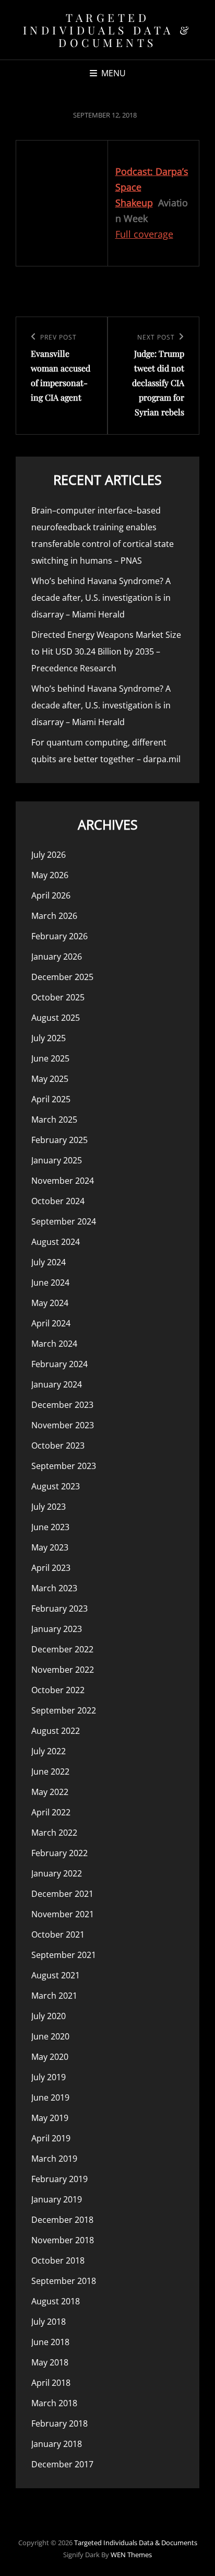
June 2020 (50, 2036)
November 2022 (63, 1670)
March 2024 (54, 1344)
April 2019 (51, 2138)
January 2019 (57, 2199)
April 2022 (51, 1812)
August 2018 (56, 2301)
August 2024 (56, 1242)
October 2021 (58, 1934)
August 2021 (56, 1975)
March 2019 (54, 2159)
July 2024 (49, 1262)
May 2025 (50, 1079)
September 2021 (64, 1955)
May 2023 (50, 1547)
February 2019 (59, 2179)
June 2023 (50, 1527)
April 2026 (51, 895)
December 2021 (62, 1894)
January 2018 (57, 2444)
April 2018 (51, 2383)
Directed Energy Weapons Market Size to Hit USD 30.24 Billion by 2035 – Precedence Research (106, 651)
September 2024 (64, 1221)
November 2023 (63, 1425)
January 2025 (57, 1160)
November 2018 (63, 2240)
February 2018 (59, 2423)
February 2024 (59, 1364)
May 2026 (50, 875)
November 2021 (63, 1914)
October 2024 (58, 1201)
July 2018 (49, 2322)
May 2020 (50, 2057)
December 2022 (62, 1649)
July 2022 (49, 1751)
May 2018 (50, 2362)
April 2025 (51, 1099)
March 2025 (54, 1120)
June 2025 (50, 1058)
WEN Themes (131, 2555)
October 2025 (58, 997)
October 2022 (58, 1690)
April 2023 (51, 1568)
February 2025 (59, 1140)
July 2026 (49, 855)
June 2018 (50, 2342)
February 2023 (59, 1608)
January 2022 (57, 1873)
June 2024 (50, 1283)
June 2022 (50, 1771)
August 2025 (56, 1018)
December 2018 (62, 2220)
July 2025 (49, 1038)
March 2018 (54, 2403)
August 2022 (56, 1731)
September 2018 (64, 2281)
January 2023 (57, 1629)
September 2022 (64, 1710)
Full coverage (144, 234)
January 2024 (57, 1384)
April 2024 (51, 1323)
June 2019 (50, 2097)
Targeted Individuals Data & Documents (108, 30)
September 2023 (64, 1466)
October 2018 (58, 2260)
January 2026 (57, 957)
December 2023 (62, 1405)
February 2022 (59, 1853)
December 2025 (62, 977)
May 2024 (50, 1303)
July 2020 (49, 2016)
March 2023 (54, 1588)
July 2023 (49, 1507)
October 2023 (58, 1446)
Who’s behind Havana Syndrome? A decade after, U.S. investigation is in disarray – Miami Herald (101, 598)
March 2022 (54, 1833)
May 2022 (50, 1792)
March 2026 (54, 916)
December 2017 (62, 2464)
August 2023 (56, 1486)
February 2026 (59, 936)
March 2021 (54, 1996)
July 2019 (49, 2077)
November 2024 (63, 1181)
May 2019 (50, 2118)
